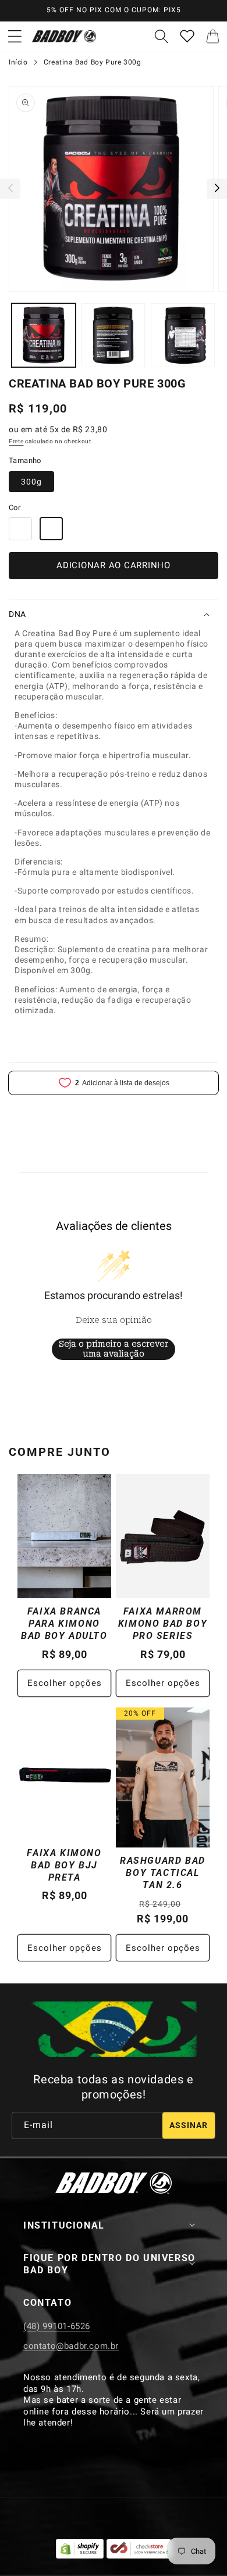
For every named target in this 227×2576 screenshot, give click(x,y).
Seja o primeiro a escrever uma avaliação (114, 1349)
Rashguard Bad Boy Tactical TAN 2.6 (163, 1873)
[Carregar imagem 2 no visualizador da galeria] (114, 335)
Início (18, 62)
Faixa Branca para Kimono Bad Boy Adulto (64, 1624)
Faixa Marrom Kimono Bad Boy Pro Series (163, 1624)
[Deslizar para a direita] (217, 189)
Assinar (189, 2125)
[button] (15, 37)
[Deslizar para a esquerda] (10, 189)
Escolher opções (65, 1683)
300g (31, 482)
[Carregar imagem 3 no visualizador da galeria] (183, 335)
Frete (16, 441)
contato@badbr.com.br (71, 2346)
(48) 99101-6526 (57, 2326)
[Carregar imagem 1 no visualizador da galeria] (44, 335)
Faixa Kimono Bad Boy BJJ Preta (64, 1865)
